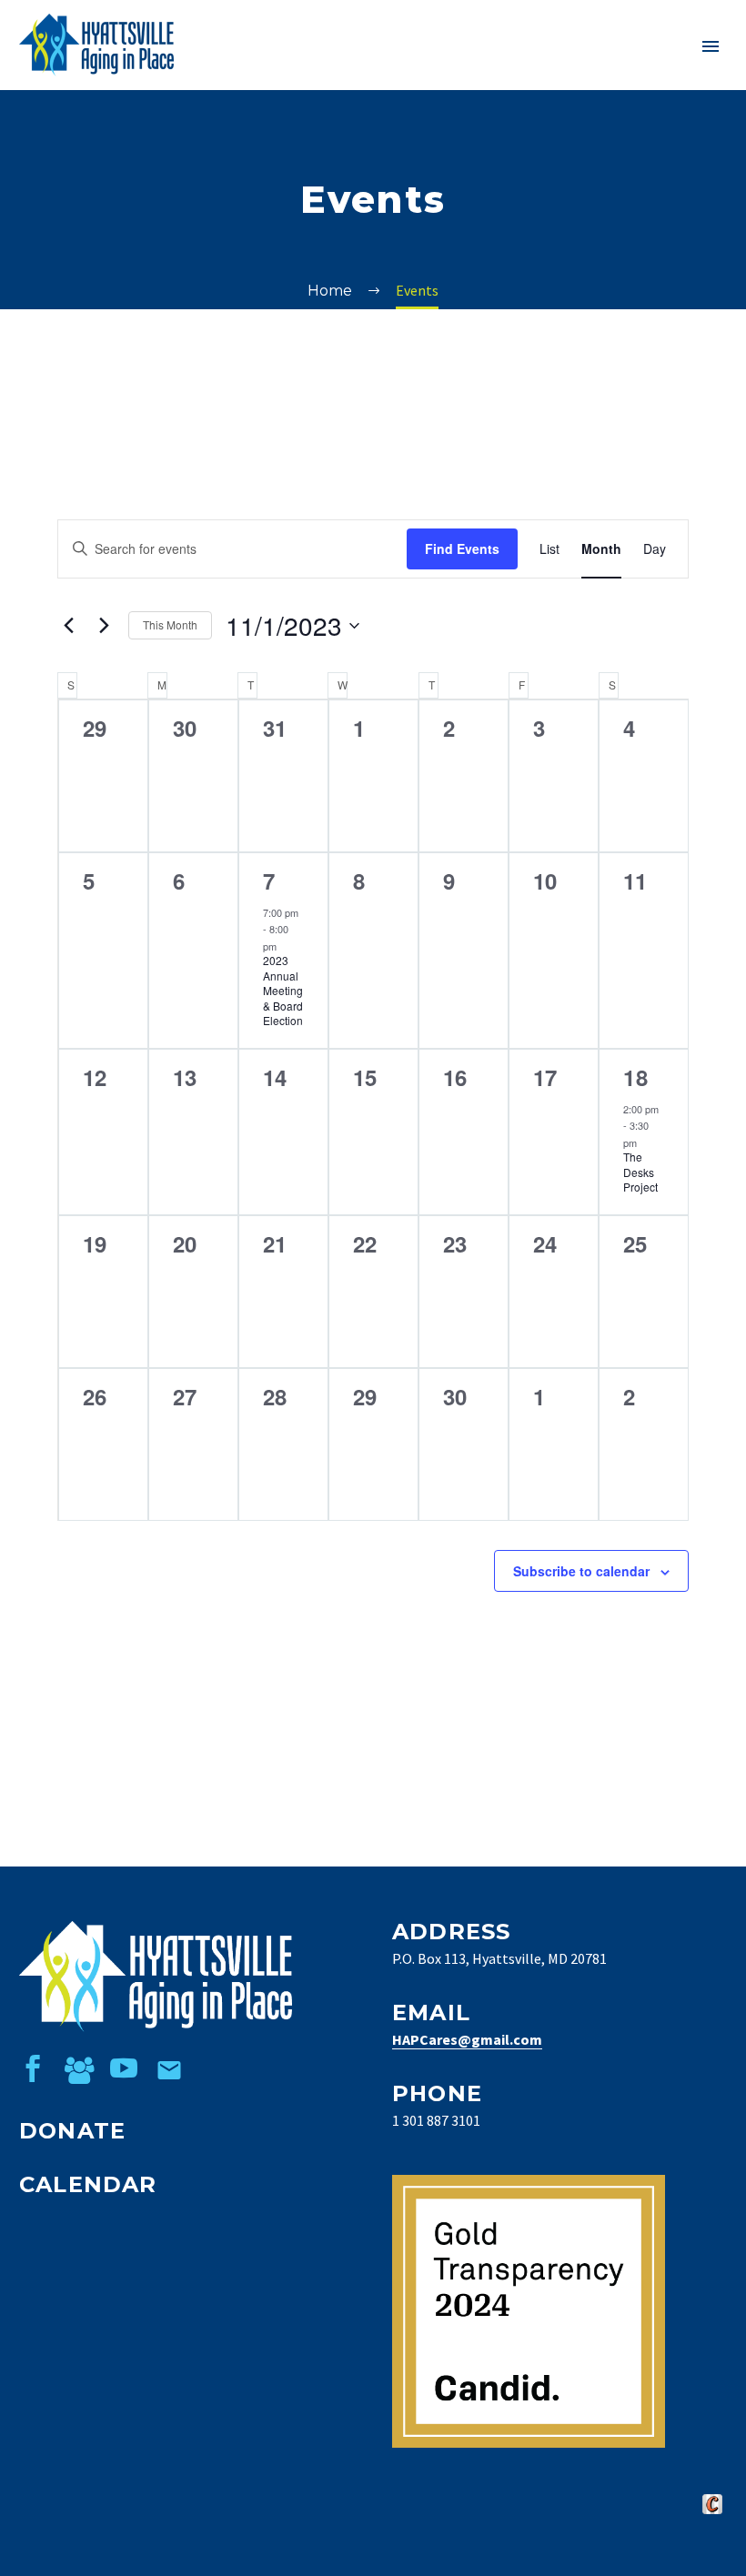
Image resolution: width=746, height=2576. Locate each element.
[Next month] (104, 626)
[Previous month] (68, 626)
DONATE (72, 2131)
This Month (170, 624)
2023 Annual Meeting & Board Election (283, 990)
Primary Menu (711, 46)
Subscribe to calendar (581, 1571)
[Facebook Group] (78, 2068)
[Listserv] (169, 2068)
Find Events (462, 548)
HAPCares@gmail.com (467, 2039)
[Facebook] (33, 2068)
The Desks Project (640, 1172)
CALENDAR (88, 2184)
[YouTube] (124, 2068)
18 (636, 1077)
